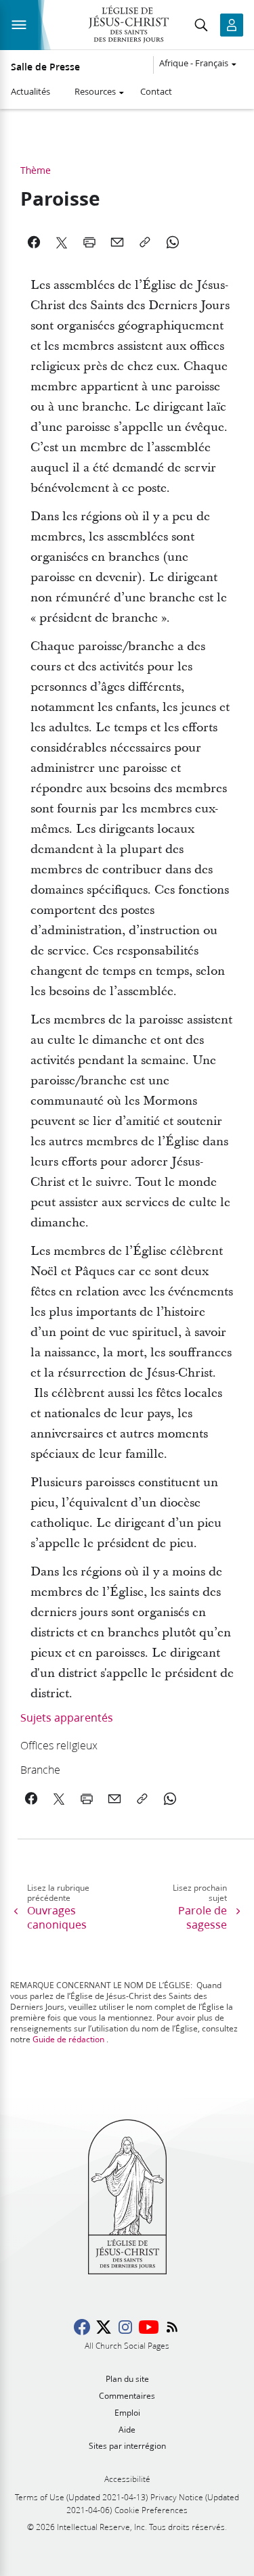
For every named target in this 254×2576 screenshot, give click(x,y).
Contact (156, 91)
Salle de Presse (45, 67)
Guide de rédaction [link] (68, 2039)
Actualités (30, 91)
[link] (107, 1745)
